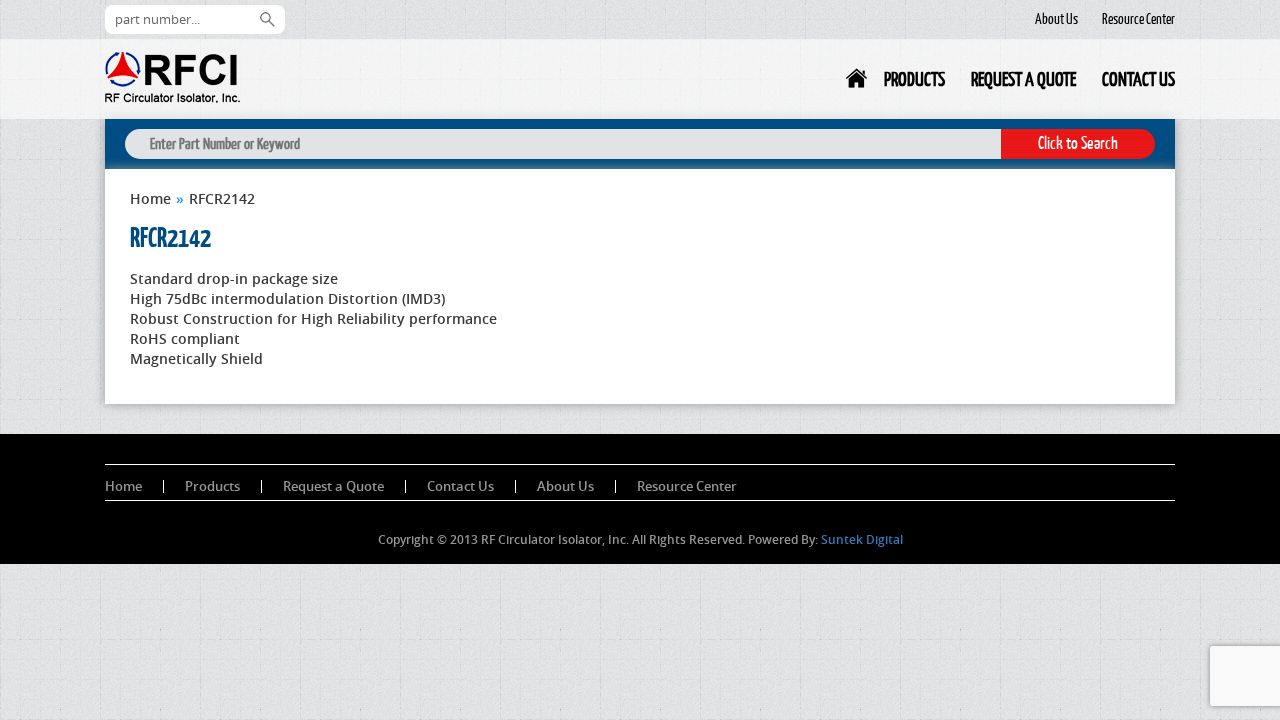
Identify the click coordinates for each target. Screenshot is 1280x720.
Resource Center (1138, 19)
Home (858, 82)
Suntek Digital (862, 539)
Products (914, 79)
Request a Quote (1023, 79)
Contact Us (1138, 79)
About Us (1056, 19)
